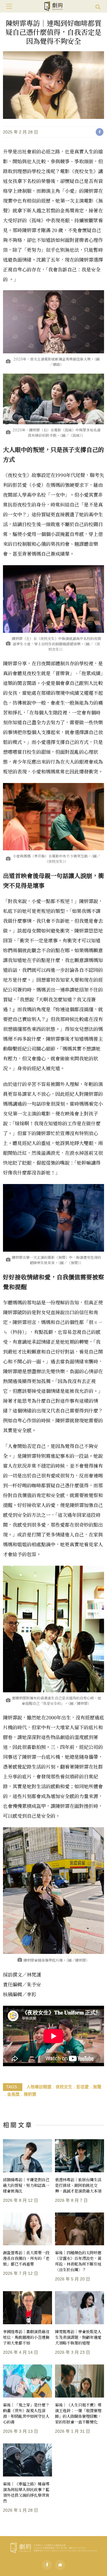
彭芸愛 (83, 2087)
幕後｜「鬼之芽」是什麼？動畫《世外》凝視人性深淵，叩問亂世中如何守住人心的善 (26, 2413)
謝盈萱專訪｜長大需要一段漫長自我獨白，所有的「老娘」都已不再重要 (26, 2258)
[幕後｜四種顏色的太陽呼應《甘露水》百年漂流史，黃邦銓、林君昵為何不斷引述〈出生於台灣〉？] (80, 2229)
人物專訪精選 (39, 2087)
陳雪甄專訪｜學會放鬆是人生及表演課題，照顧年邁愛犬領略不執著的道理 (78, 2337)
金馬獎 (13, 2094)
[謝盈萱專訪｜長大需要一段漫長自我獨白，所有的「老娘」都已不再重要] (27, 2229)
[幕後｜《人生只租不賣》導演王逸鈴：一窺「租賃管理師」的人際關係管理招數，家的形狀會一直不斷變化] (80, 2381)
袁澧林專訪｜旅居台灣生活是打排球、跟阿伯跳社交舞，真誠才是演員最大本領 (78, 2185)
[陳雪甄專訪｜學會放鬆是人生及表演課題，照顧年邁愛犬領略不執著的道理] (80, 2308)
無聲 (97, 2087)
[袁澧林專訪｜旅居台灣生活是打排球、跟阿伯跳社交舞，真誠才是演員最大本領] (80, 2156)
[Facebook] (47, 2565)
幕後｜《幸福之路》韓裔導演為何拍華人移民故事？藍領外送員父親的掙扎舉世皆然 (26, 2492)
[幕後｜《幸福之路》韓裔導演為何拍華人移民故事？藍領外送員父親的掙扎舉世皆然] (27, 2460)
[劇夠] (53, 2547)
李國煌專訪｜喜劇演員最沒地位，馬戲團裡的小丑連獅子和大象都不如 (26, 2337)
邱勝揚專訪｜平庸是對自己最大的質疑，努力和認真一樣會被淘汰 (26, 2185)
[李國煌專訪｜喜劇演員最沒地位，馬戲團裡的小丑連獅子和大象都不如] (27, 2308)
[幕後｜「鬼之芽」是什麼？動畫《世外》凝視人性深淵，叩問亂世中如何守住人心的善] (27, 2381)
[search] (98, 6)
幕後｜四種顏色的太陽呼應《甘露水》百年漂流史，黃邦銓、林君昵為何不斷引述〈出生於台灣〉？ (78, 2261)
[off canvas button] (9, 6)
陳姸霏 (30, 2094)
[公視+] (60, 2565)
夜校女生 (64, 2087)
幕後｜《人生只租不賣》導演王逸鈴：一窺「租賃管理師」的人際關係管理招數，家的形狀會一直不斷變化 (78, 2413)
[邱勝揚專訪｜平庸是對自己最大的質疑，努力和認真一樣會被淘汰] (27, 2156)
